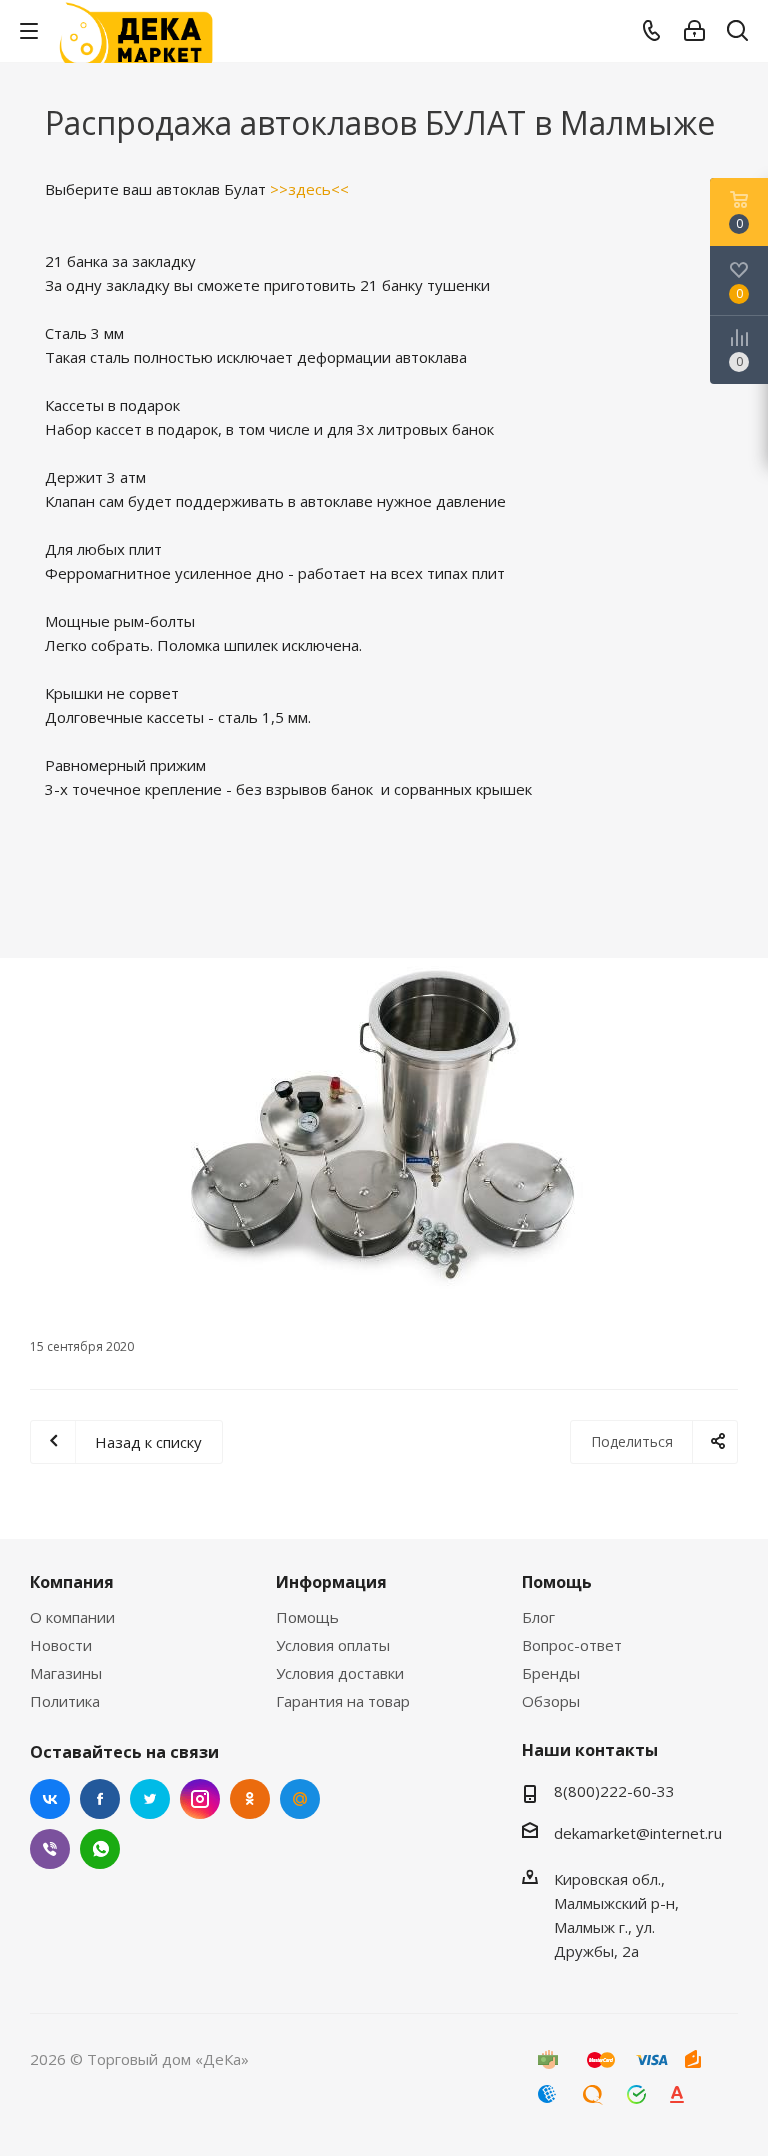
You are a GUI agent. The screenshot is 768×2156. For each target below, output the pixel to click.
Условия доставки (340, 1673)
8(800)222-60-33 (614, 1791)
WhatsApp (100, 1849)
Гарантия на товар (343, 1701)
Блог (538, 1617)
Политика (65, 1701)
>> (279, 189)
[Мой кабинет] (694, 31)
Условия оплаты (333, 1645)
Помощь (307, 1617)
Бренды (551, 1673)
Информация (331, 1582)
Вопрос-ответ (572, 1645)
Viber (50, 1849)
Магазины (66, 1673)
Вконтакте (50, 1799)
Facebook (100, 1799)
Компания (72, 1582)
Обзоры (551, 1701)
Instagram (200, 1799)
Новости (61, 1645)
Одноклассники (250, 1799)
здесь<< (318, 189)
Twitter (150, 1799)
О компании (72, 1617)
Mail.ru (300, 1799)
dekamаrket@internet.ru (638, 1833)
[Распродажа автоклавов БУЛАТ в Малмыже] (384, 1128)
